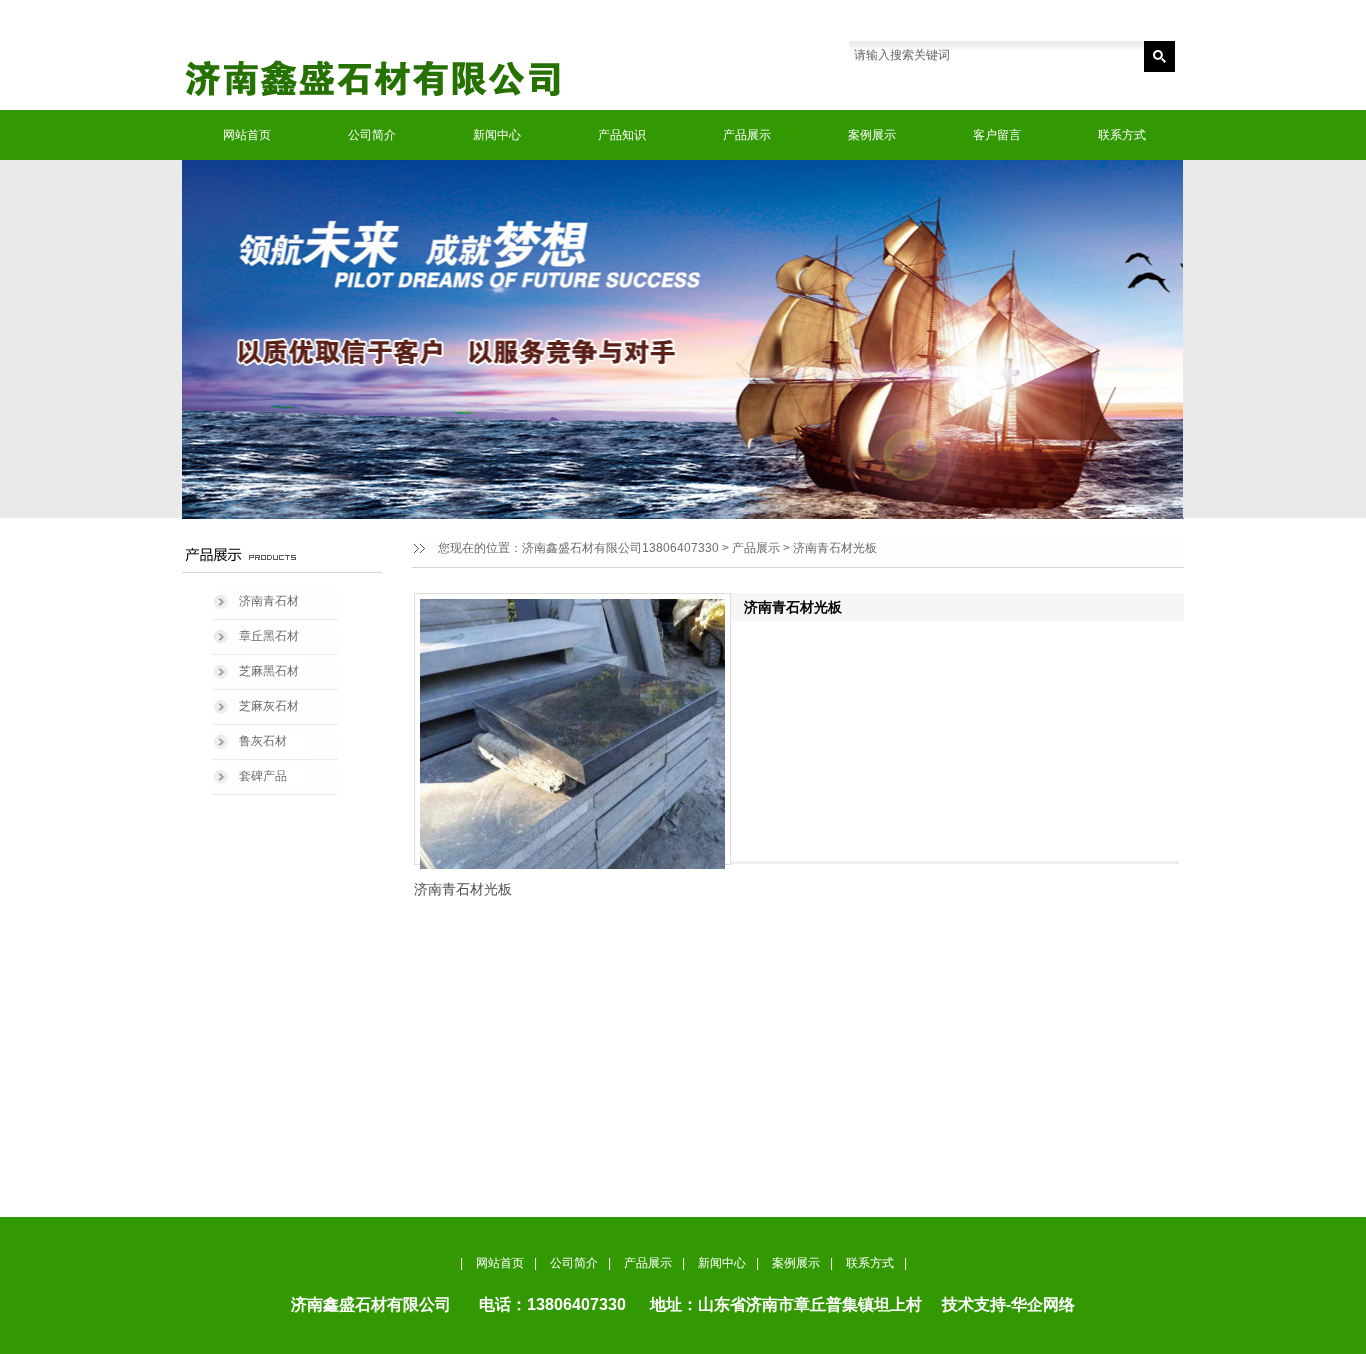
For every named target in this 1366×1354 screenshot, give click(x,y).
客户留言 (997, 135)
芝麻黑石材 (269, 671)
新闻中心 (497, 135)
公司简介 (372, 135)
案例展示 (872, 135)
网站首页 (247, 135)
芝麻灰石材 (269, 706)
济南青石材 (269, 601)
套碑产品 (263, 776)
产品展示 (747, 135)
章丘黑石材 (269, 636)
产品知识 (622, 135)
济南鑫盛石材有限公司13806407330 (620, 548)
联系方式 (1122, 135)
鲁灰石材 (263, 741)
